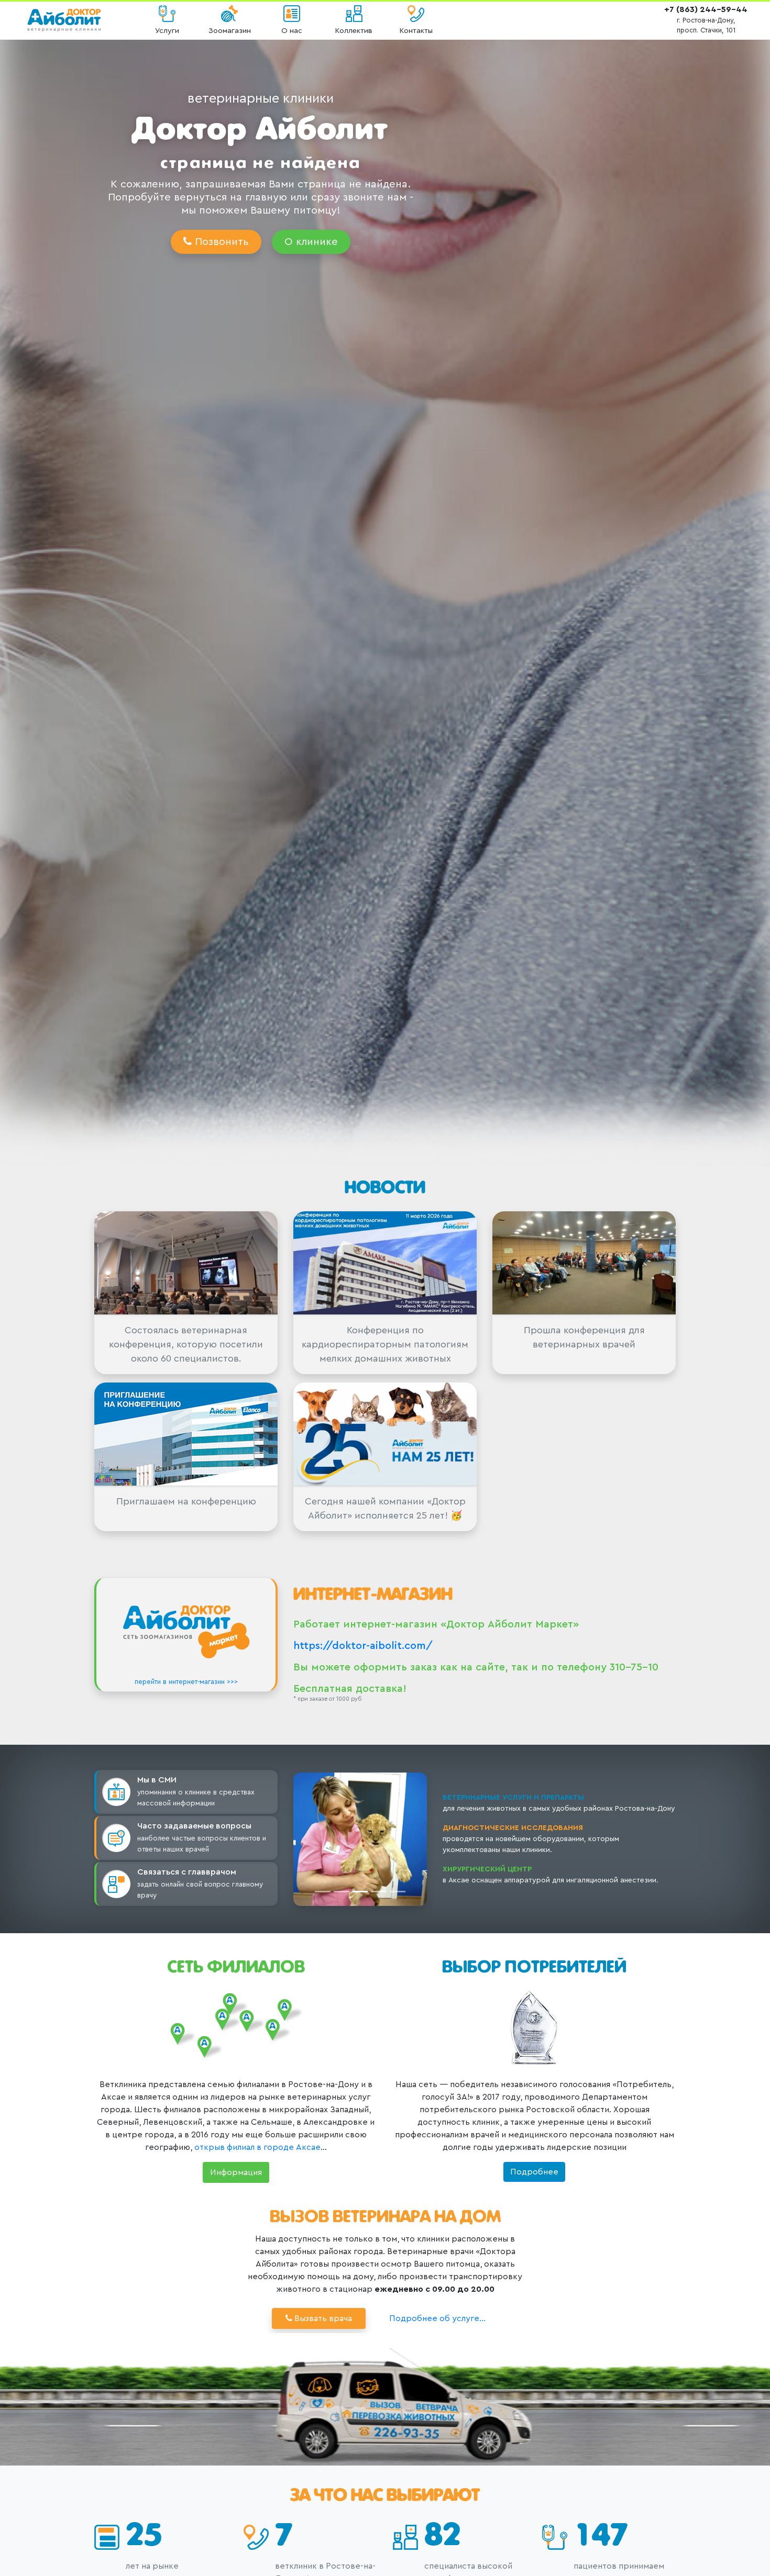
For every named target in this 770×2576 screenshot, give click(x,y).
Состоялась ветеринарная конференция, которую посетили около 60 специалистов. (186, 1344)
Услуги (167, 31)
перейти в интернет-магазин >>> (186, 1682)
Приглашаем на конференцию (186, 1501)
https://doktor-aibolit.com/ (363, 1646)
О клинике (311, 242)
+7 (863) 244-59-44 (706, 9)
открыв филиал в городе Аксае (257, 2147)
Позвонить (220, 242)
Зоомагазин (230, 31)
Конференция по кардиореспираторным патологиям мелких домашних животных (385, 1344)
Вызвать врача (322, 2318)
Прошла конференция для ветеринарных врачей (584, 1337)
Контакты (416, 31)
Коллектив (354, 31)
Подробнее (534, 2172)
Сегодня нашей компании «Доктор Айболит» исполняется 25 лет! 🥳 (385, 1508)
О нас (292, 31)
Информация (236, 2172)
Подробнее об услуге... (437, 2318)
